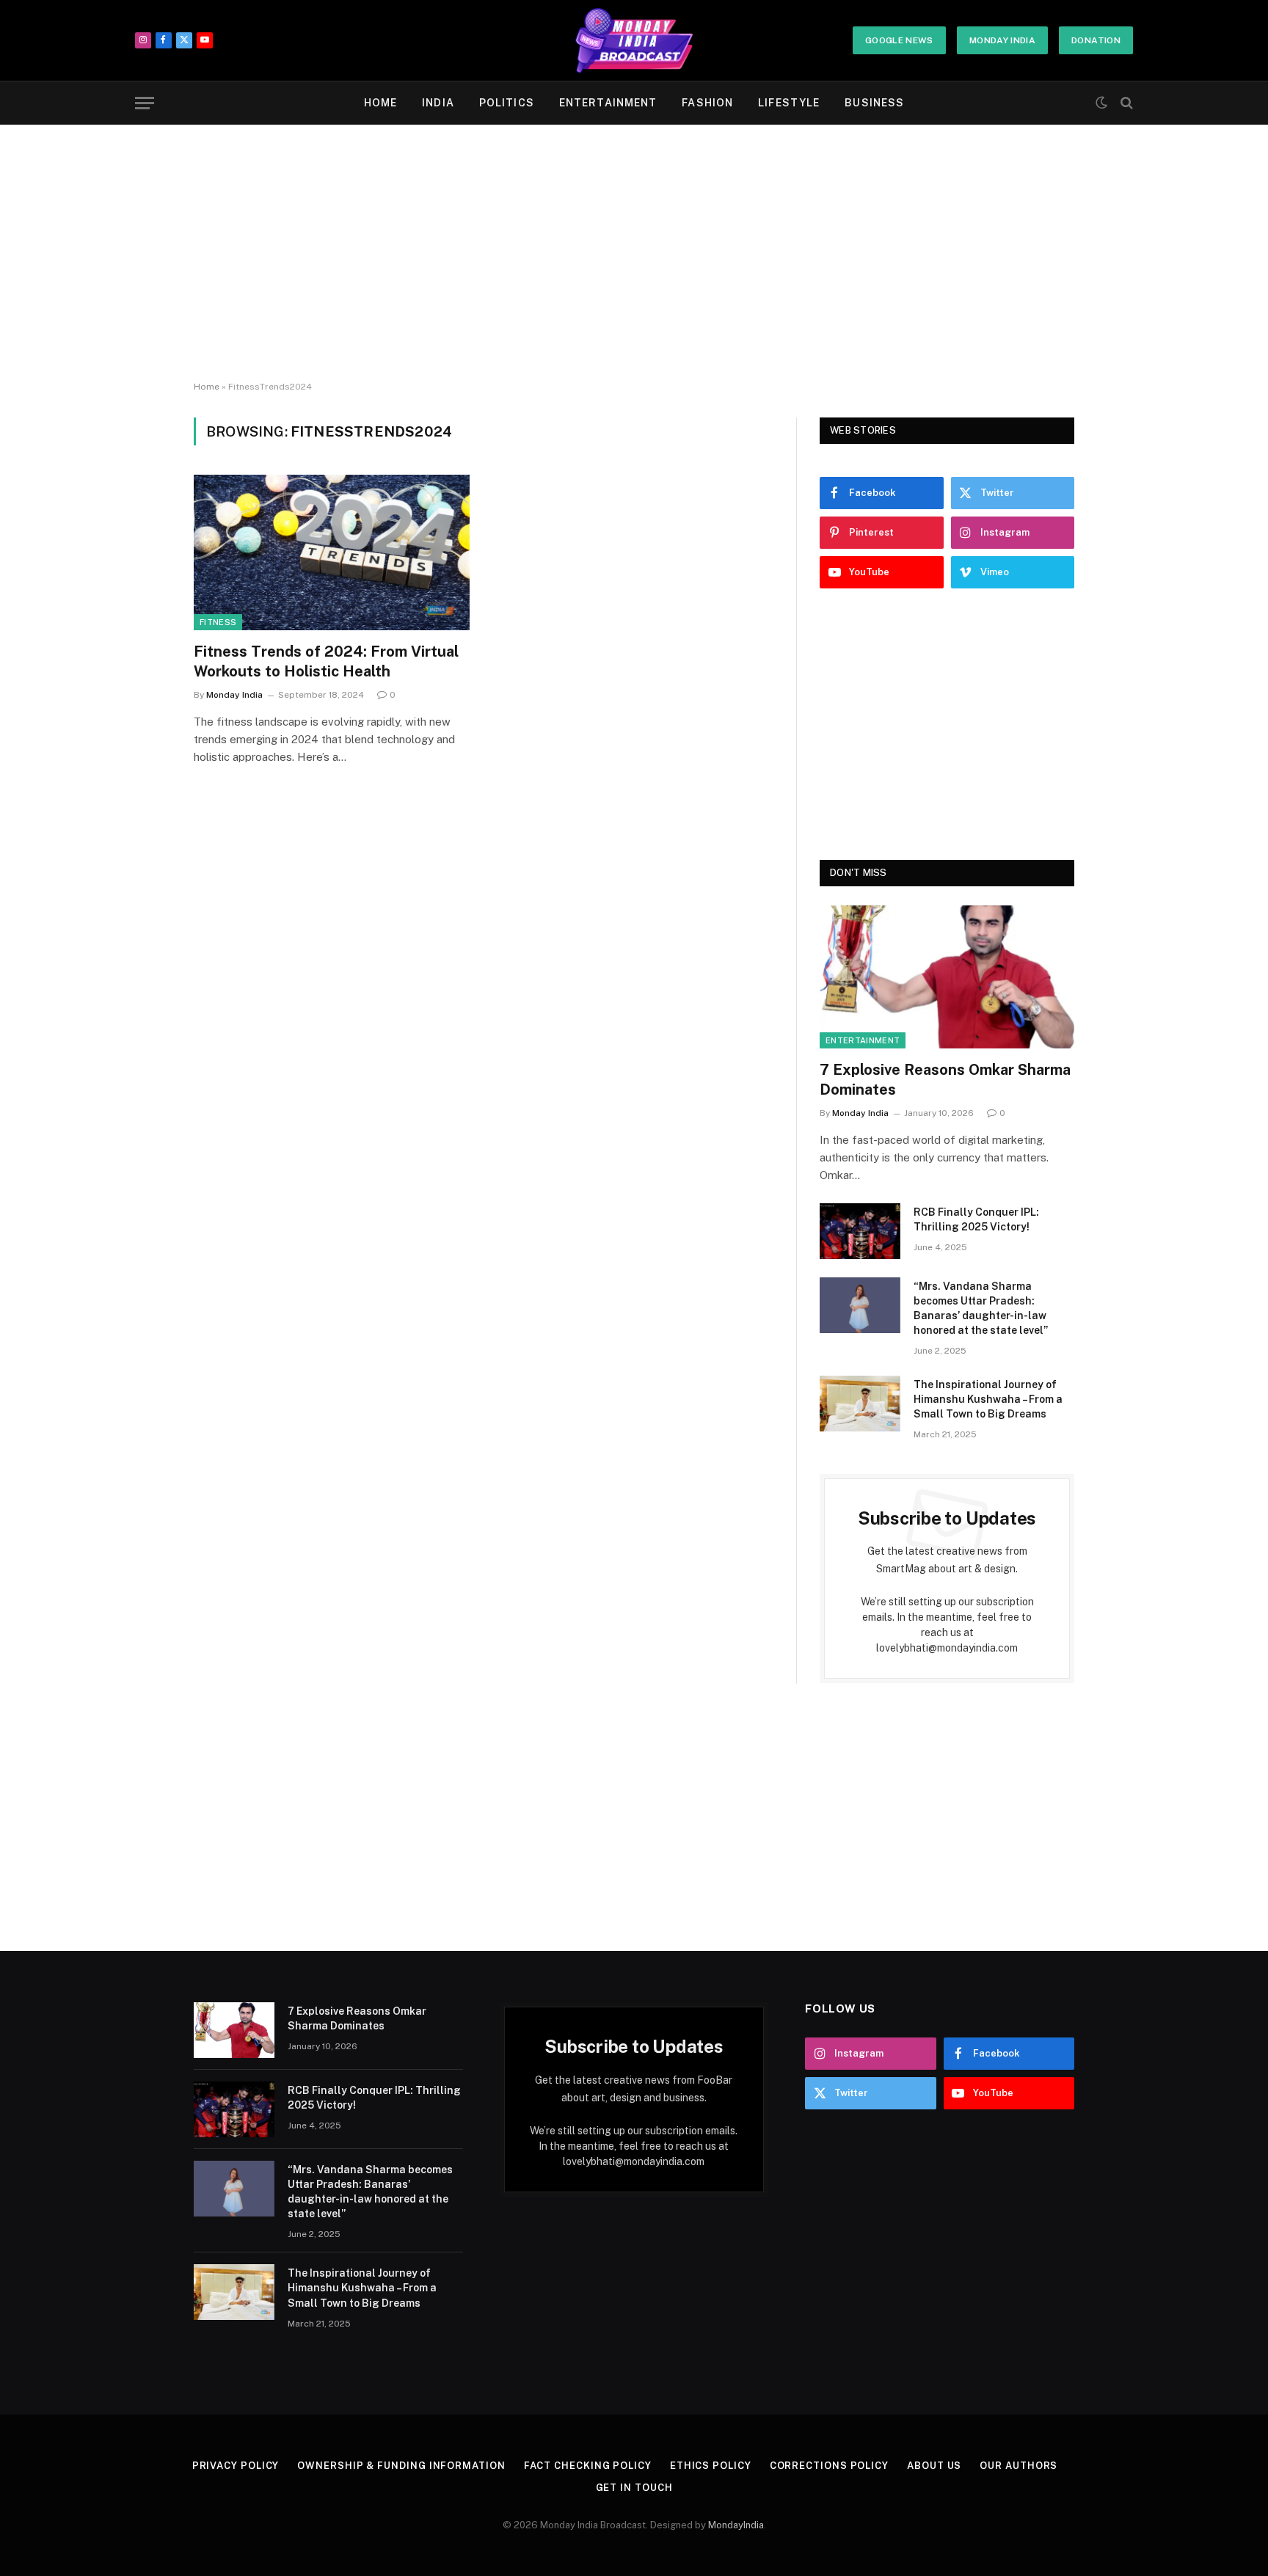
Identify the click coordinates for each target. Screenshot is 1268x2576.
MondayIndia (736, 2525)
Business (874, 103)
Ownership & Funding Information (401, 2466)
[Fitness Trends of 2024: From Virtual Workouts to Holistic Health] (332, 552)
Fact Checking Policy (588, 2466)
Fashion (707, 103)
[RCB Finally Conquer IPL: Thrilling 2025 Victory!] (860, 1231)
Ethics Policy (711, 2466)
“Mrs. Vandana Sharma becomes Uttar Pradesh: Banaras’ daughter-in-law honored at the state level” (981, 1308)
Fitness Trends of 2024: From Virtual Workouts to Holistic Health (326, 661)
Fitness (218, 622)
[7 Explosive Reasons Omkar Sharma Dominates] (947, 977)
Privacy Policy (236, 2466)
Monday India (1002, 40)
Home (380, 103)
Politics (507, 103)
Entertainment (608, 103)
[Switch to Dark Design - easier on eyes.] (1101, 103)
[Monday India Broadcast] (634, 40)
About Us (934, 2466)
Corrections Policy (829, 2466)
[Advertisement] (634, 253)
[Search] (1125, 103)
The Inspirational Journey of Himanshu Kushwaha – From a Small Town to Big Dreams (988, 1399)
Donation (1096, 40)
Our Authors (1019, 2466)
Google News (899, 40)
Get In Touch (634, 2488)
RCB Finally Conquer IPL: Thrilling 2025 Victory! (976, 1219)
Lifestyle (789, 103)
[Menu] (145, 103)
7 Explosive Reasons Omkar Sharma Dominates (945, 1080)
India (438, 103)
